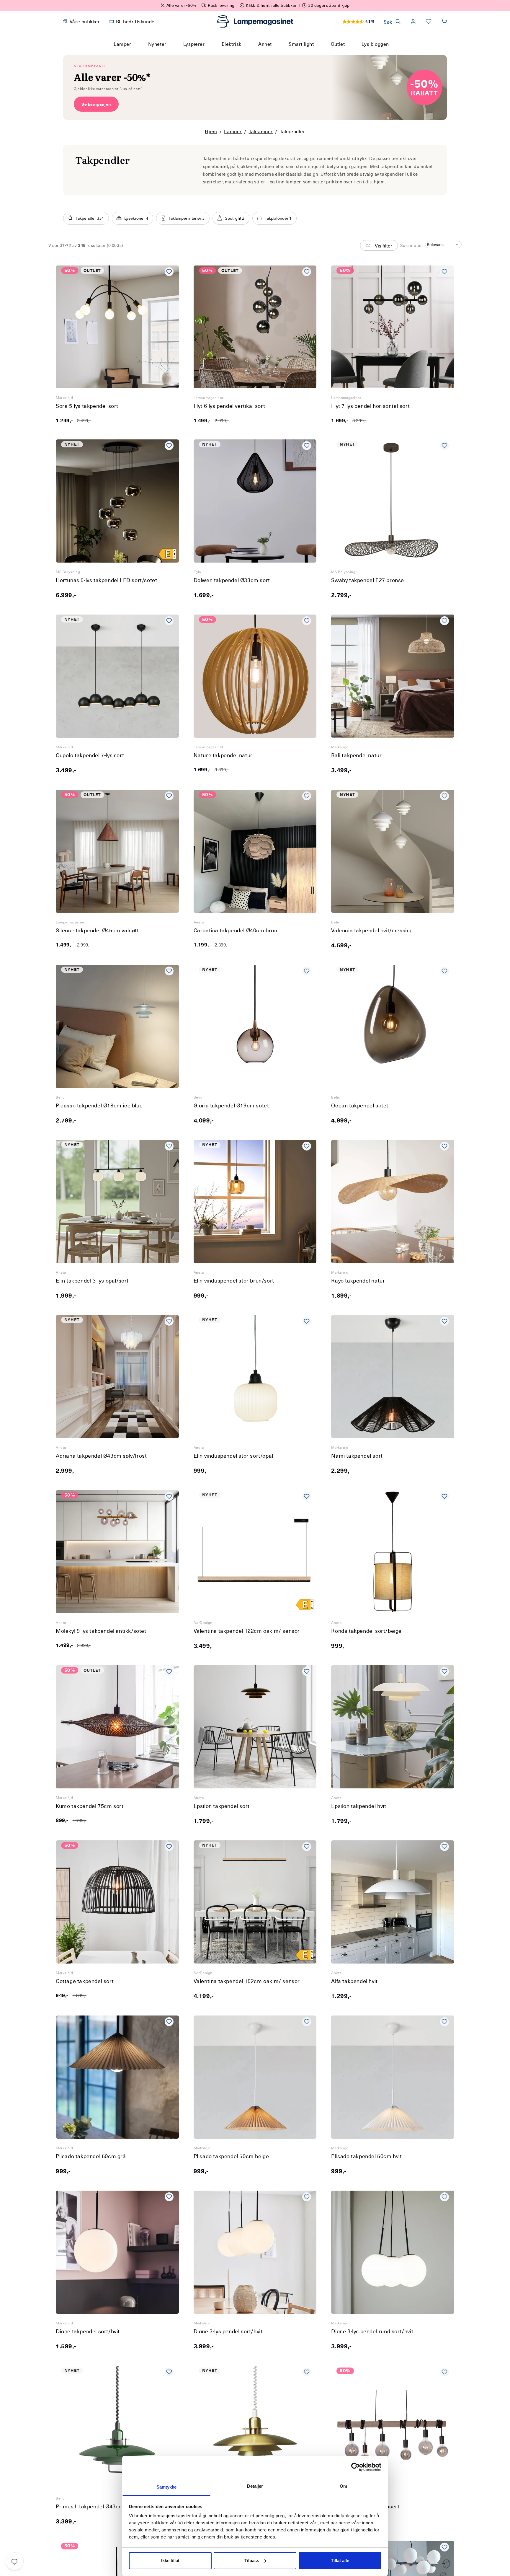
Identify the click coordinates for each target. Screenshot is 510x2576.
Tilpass (252, 2560)
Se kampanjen (96, 104)
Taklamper (261, 131)
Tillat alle (340, 2560)
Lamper (233, 131)
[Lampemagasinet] (255, 22)
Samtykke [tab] (167, 2487)
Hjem (211, 131)
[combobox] (247, 55)
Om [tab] (343, 2486)
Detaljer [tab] (255, 2486)
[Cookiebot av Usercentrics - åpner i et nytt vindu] (355, 2467)
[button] (444, 22)
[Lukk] (326, 55)
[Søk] (311, 55)
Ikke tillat (170, 2560)
